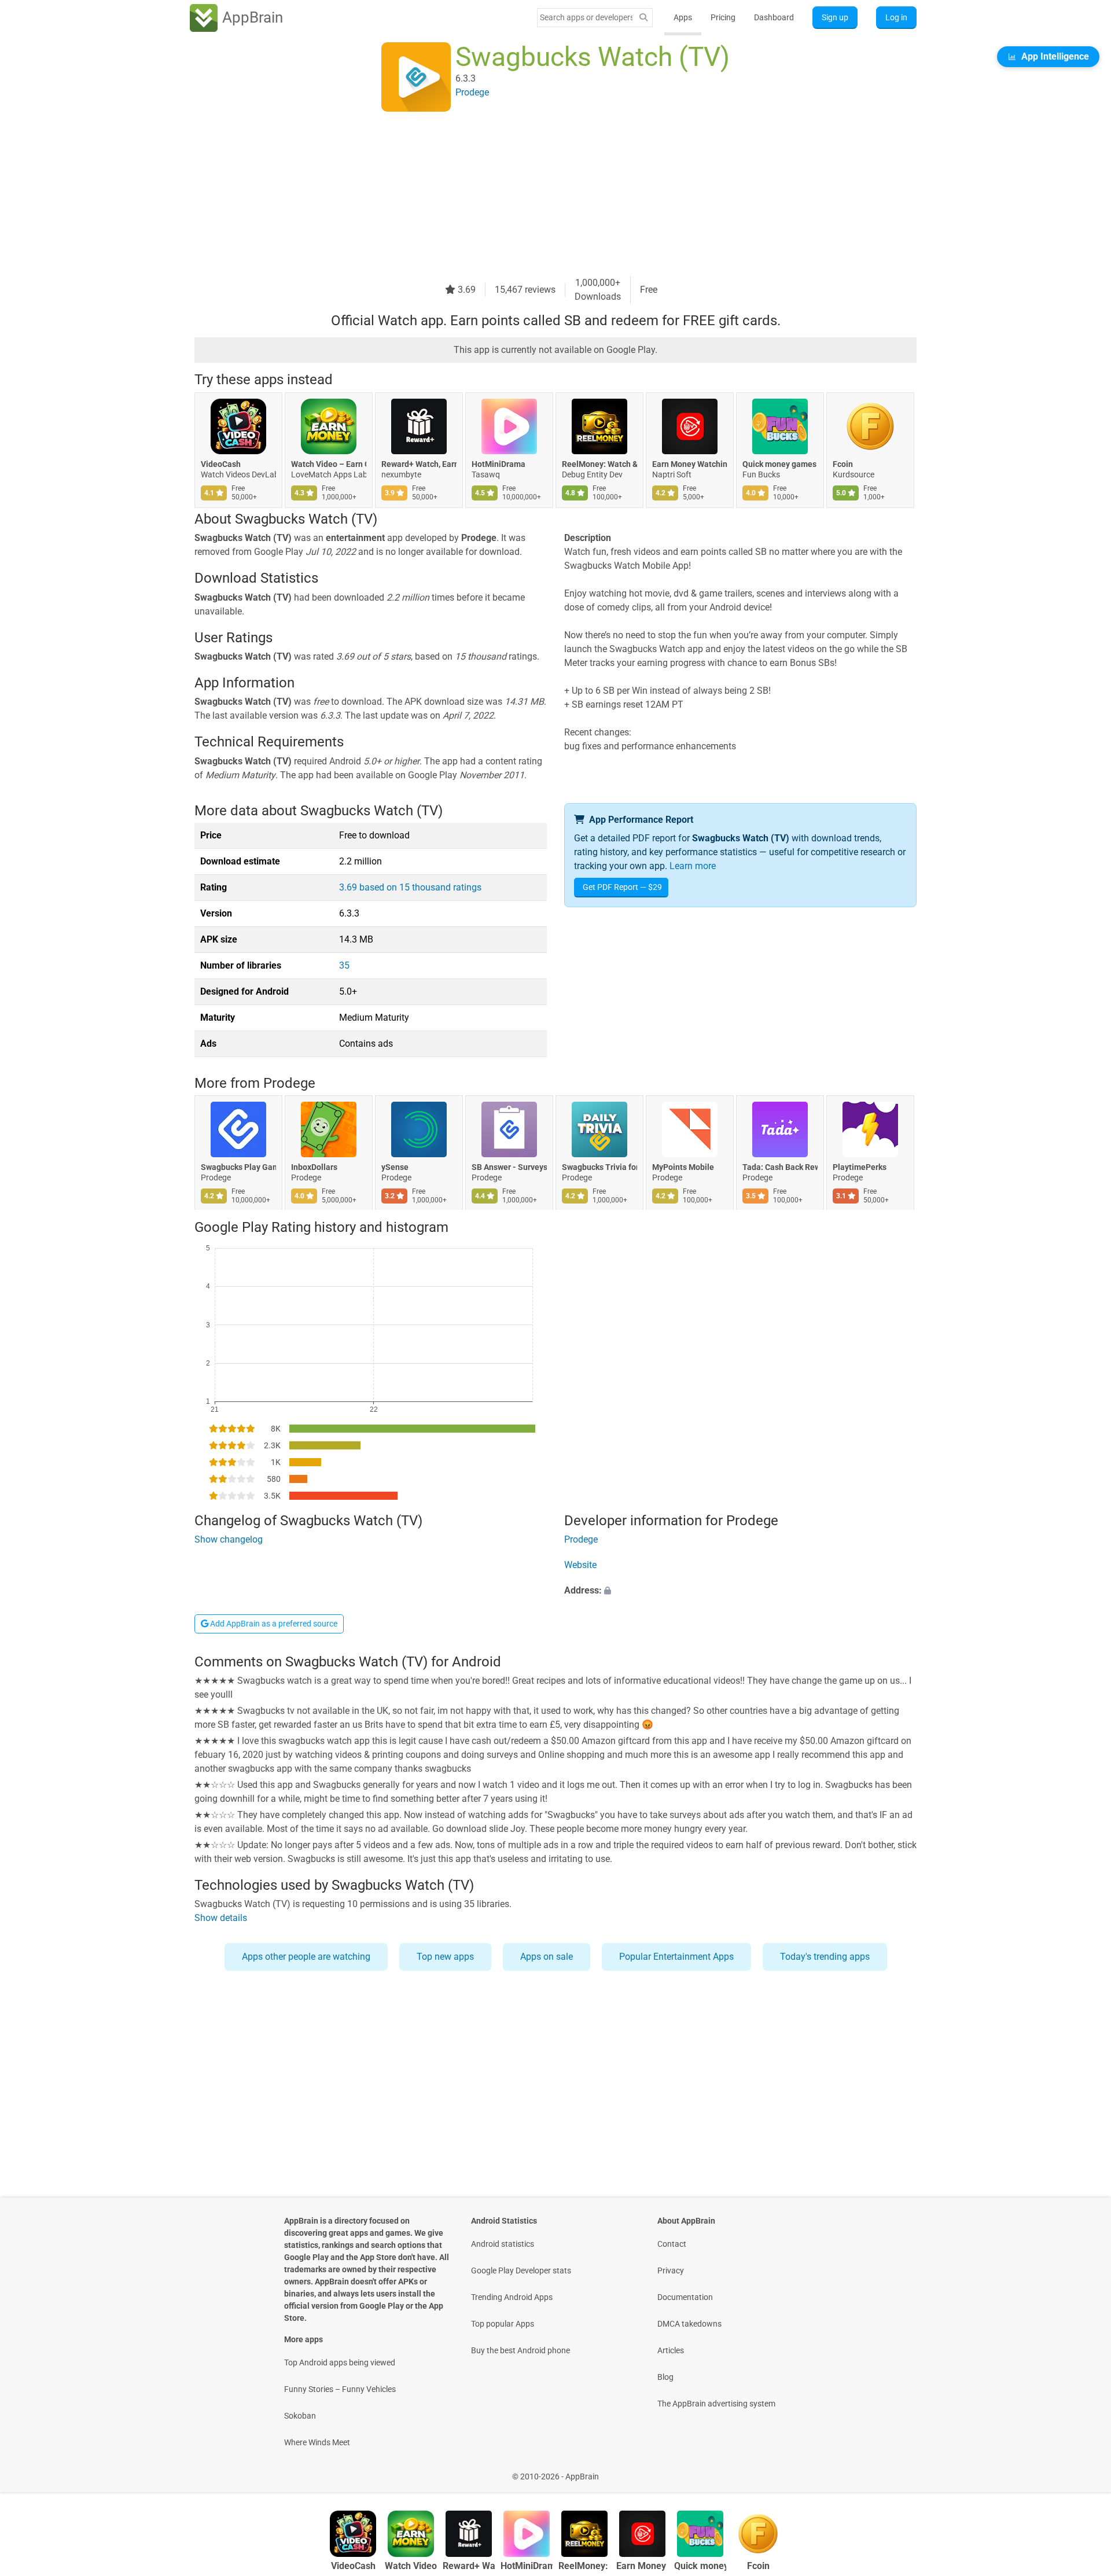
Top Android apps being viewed (340, 2362)
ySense (395, 1168)
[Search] (643, 18)
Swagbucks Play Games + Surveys (238, 1168)
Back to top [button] (1082, 2470)
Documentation (685, 2297)
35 (344, 965)
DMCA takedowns (689, 2324)
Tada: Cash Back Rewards (780, 1168)
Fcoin (843, 464)
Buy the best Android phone (520, 2350)
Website (580, 1565)
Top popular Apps (503, 2324)
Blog (665, 2377)
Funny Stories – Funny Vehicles (340, 2389)
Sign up (835, 17)
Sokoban (300, 2416)
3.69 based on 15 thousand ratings (410, 887)
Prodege (289, 1083)
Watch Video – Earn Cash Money (329, 464)
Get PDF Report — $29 (622, 887)
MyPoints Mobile (683, 1168)
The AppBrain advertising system (716, 2404)
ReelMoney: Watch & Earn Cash (599, 464)
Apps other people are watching (306, 1957)
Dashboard (774, 17)
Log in (896, 17)
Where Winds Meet (317, 2442)
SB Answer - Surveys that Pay (509, 1168)
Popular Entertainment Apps (676, 1957)
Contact (672, 2244)
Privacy (671, 2270)
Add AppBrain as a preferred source (273, 1624)
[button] (740, 1591)
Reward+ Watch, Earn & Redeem (419, 464)
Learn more (693, 866)
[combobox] (586, 17)
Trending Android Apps (512, 2297)
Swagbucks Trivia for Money (599, 1168)
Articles (671, 2350)
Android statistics (503, 2244)
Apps (683, 17)
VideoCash (221, 464)
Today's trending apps (825, 1957)
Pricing (723, 17)
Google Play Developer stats (521, 2270)
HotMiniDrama (499, 464)
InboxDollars (314, 1168)
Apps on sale (547, 1957)
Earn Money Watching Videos (690, 464)
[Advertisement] (542, 195)
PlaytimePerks (860, 1168)
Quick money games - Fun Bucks (780, 464)
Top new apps (445, 1957)
